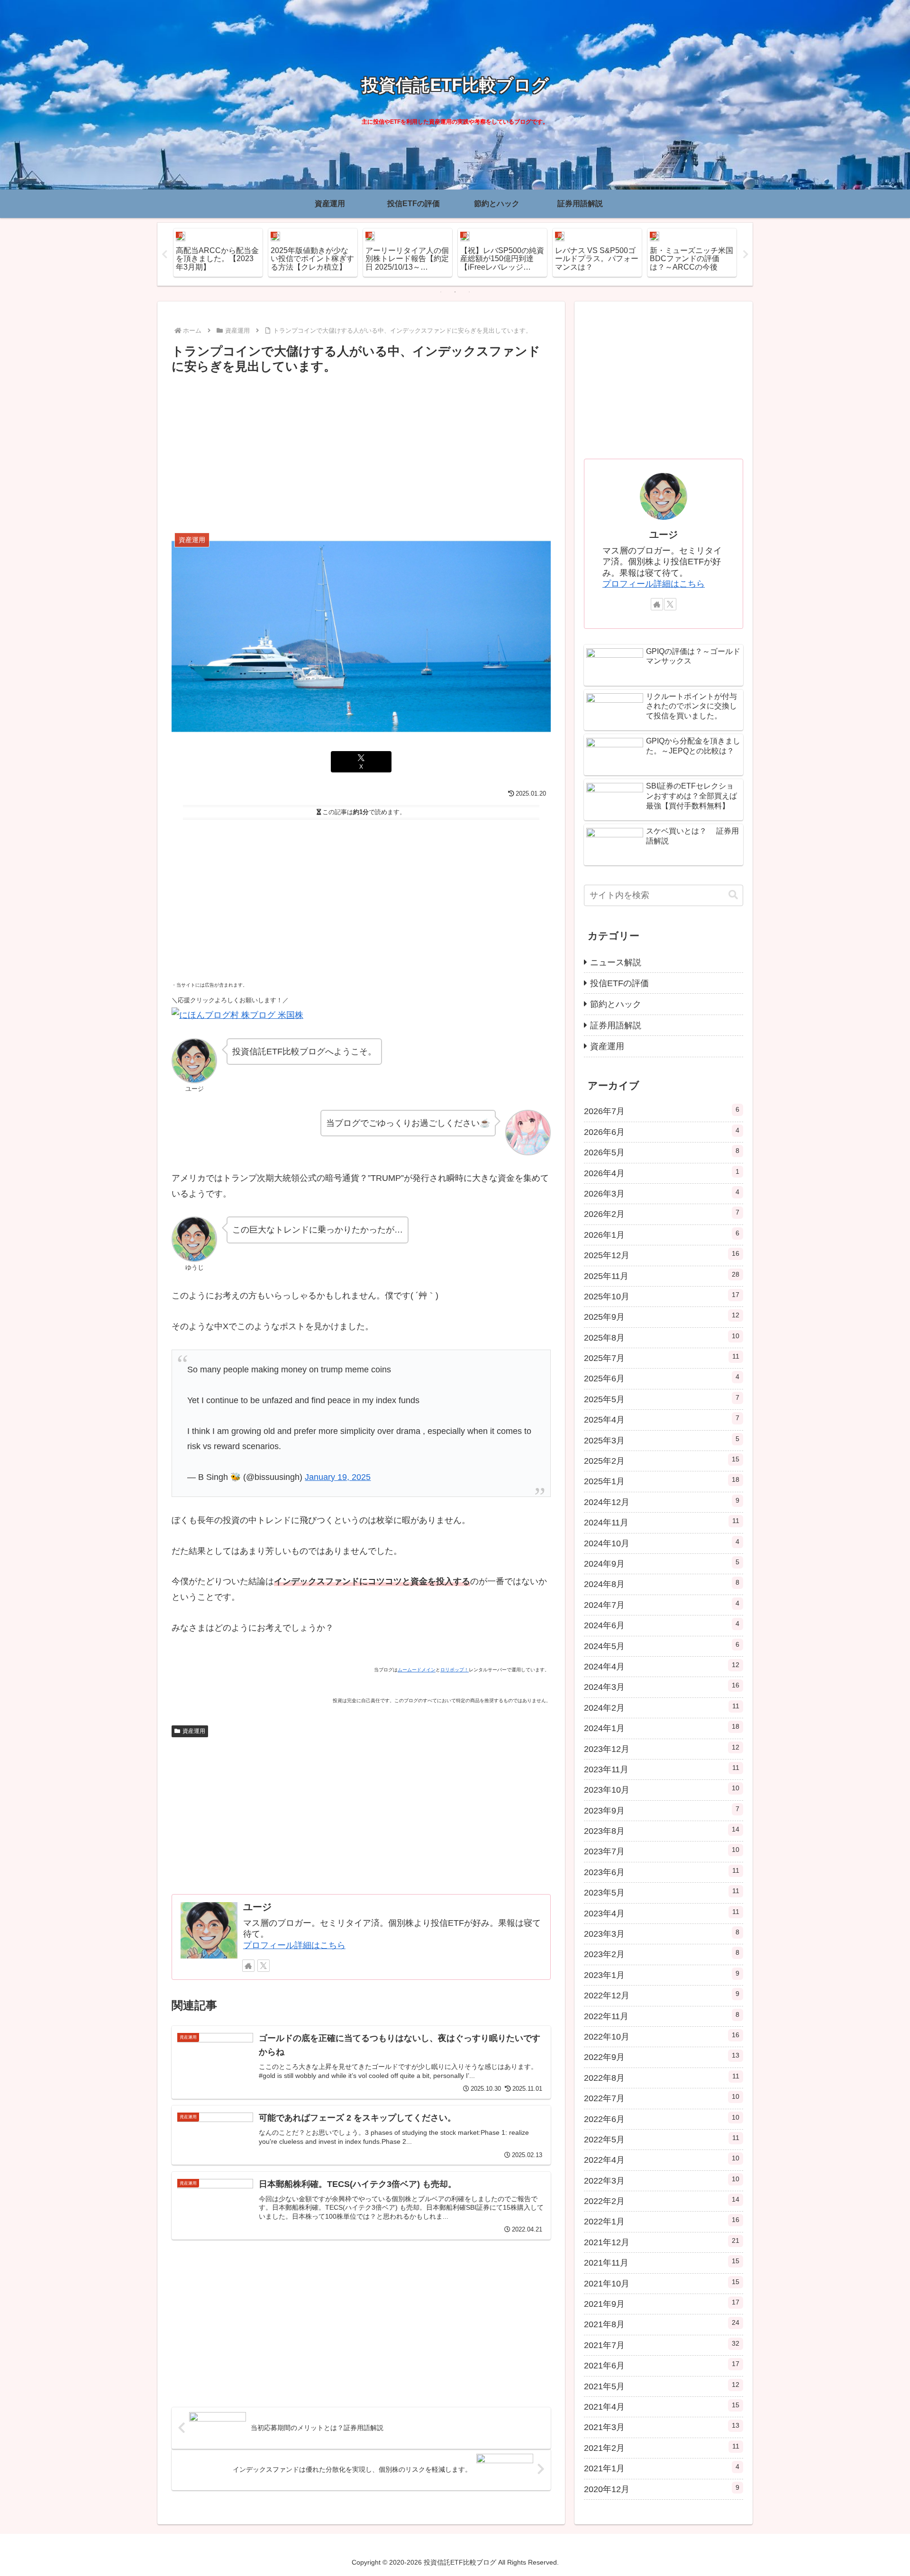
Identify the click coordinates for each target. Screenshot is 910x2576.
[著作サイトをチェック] (248, 1966)
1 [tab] (441, 292)
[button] (733, 895)
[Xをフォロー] (264, 1966)
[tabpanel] (218, 253)
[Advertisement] (361, 448)
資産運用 (194, 1731)
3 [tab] (469, 292)
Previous (164, 254)
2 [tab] (455, 292)
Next (746, 254)
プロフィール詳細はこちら (294, 1945)
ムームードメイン (417, 1670)
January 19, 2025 (338, 1477)
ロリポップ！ (455, 1670)
